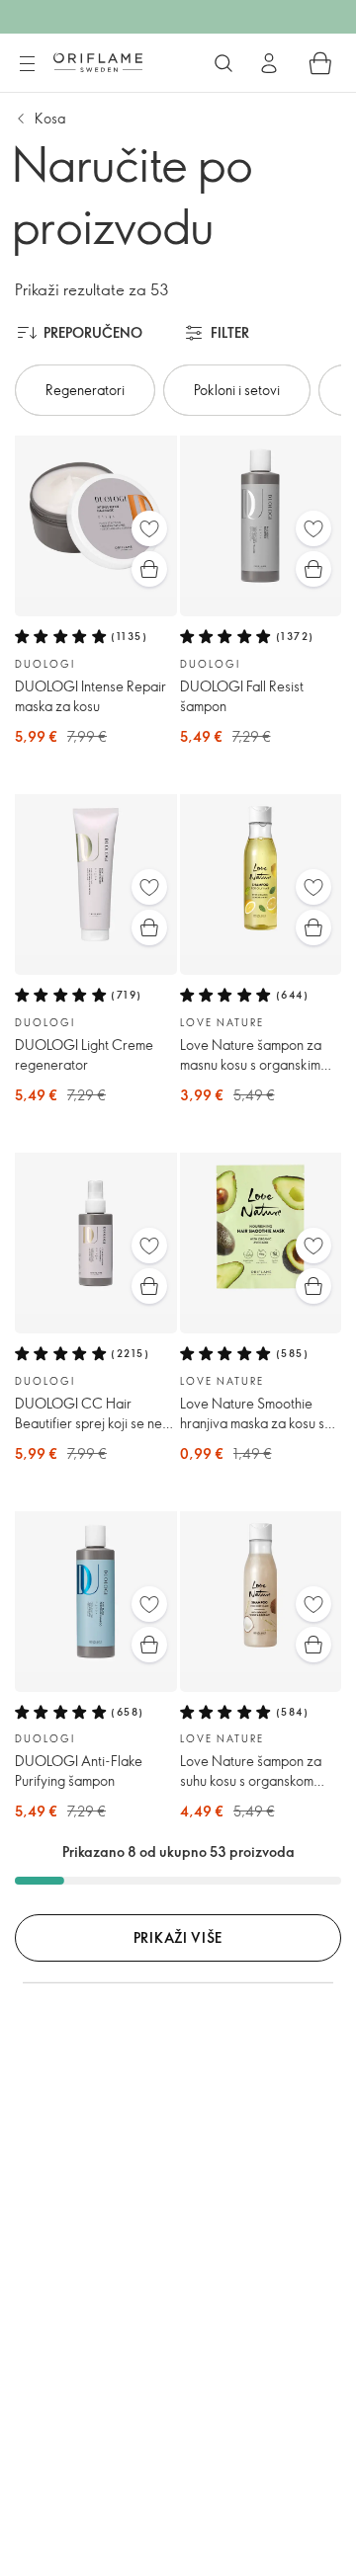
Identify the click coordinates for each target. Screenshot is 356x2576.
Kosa (50, 118)
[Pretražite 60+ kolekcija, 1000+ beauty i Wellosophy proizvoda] (223, 63)
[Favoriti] (149, 528)
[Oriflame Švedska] (98, 62)
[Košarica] (320, 63)
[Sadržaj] (27, 64)
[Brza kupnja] (149, 569)
